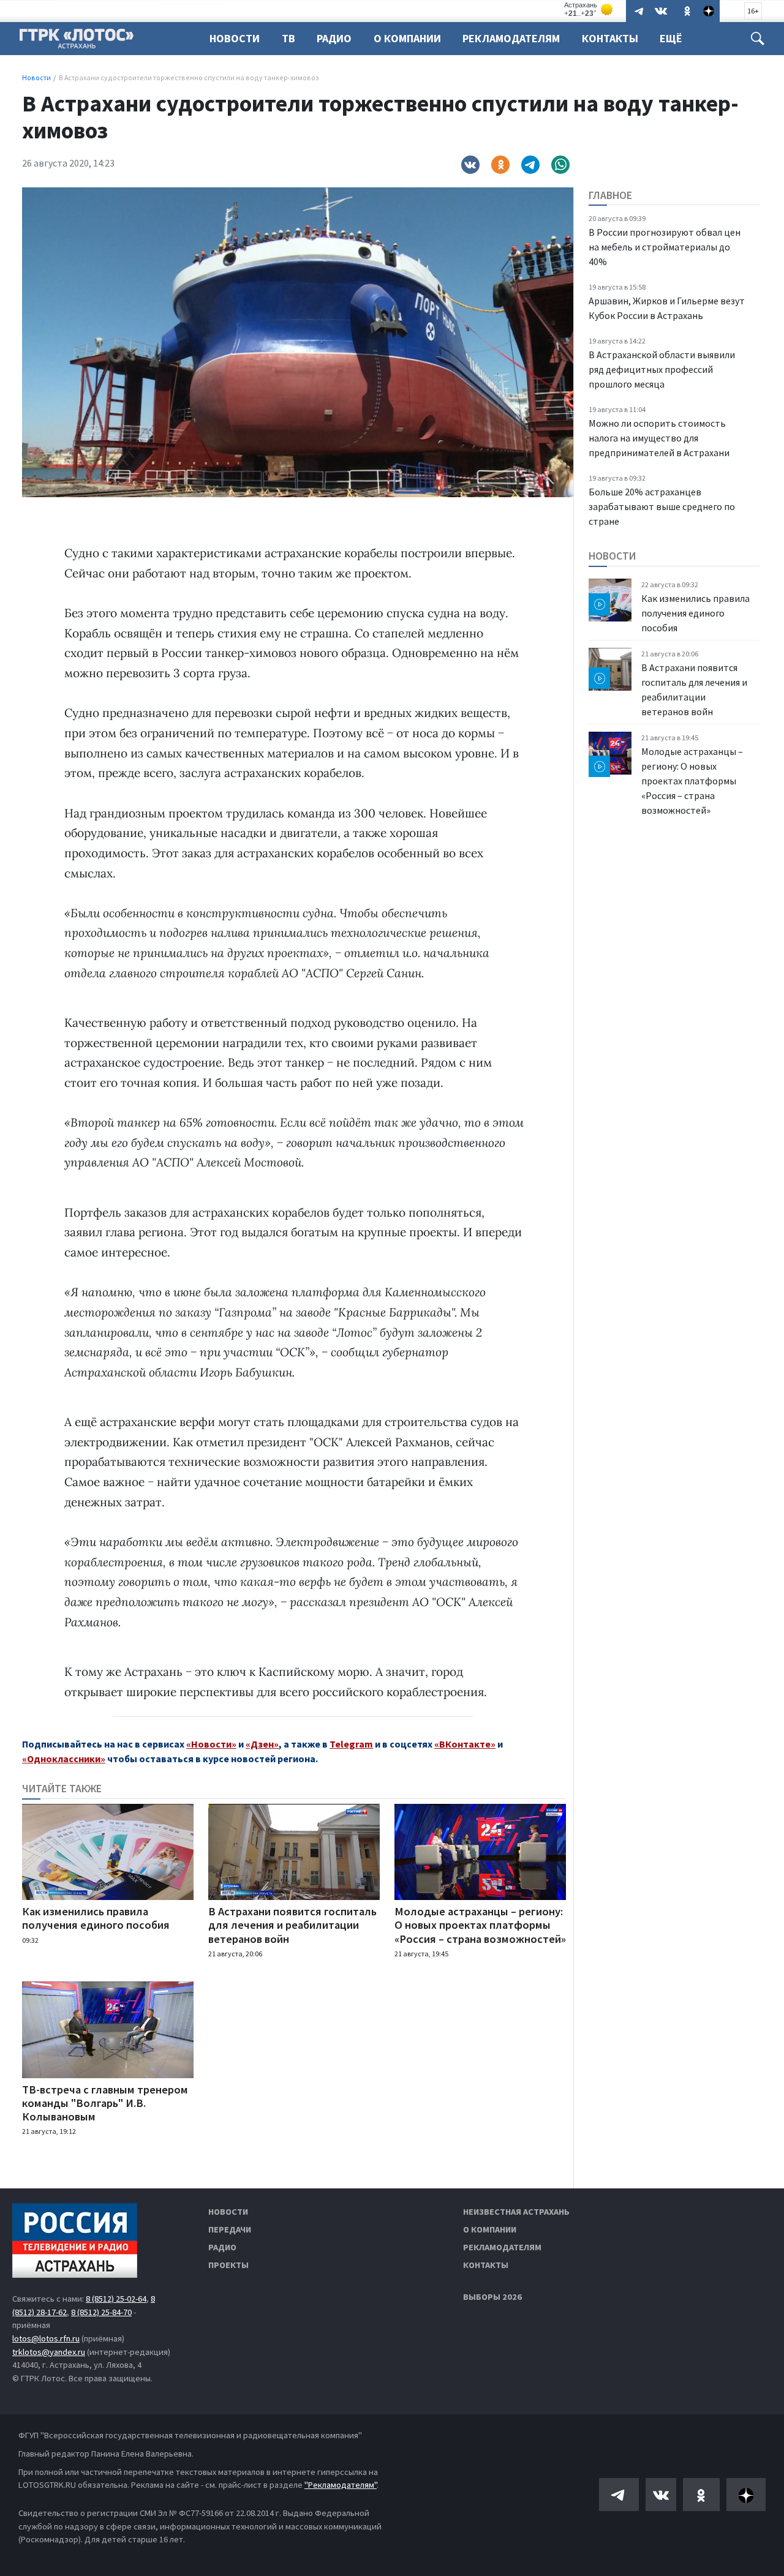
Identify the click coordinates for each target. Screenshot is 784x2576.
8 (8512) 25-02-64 (116, 2299)
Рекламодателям (511, 38)
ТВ (288, 38)
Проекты (228, 2265)
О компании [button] (407, 38)
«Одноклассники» (64, 1759)
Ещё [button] (671, 38)
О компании (490, 2229)
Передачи (230, 2229)
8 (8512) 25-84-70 (101, 2312)
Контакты (610, 38)
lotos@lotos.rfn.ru (46, 2338)
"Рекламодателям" (341, 2485)
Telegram (351, 1744)
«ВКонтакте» (465, 1744)
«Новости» (211, 1744)
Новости (235, 38)
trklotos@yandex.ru (49, 2352)
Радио (334, 38)
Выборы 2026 (492, 2297)
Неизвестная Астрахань (516, 2212)
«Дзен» (262, 1744)
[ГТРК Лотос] (77, 42)
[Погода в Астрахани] (589, 9)
